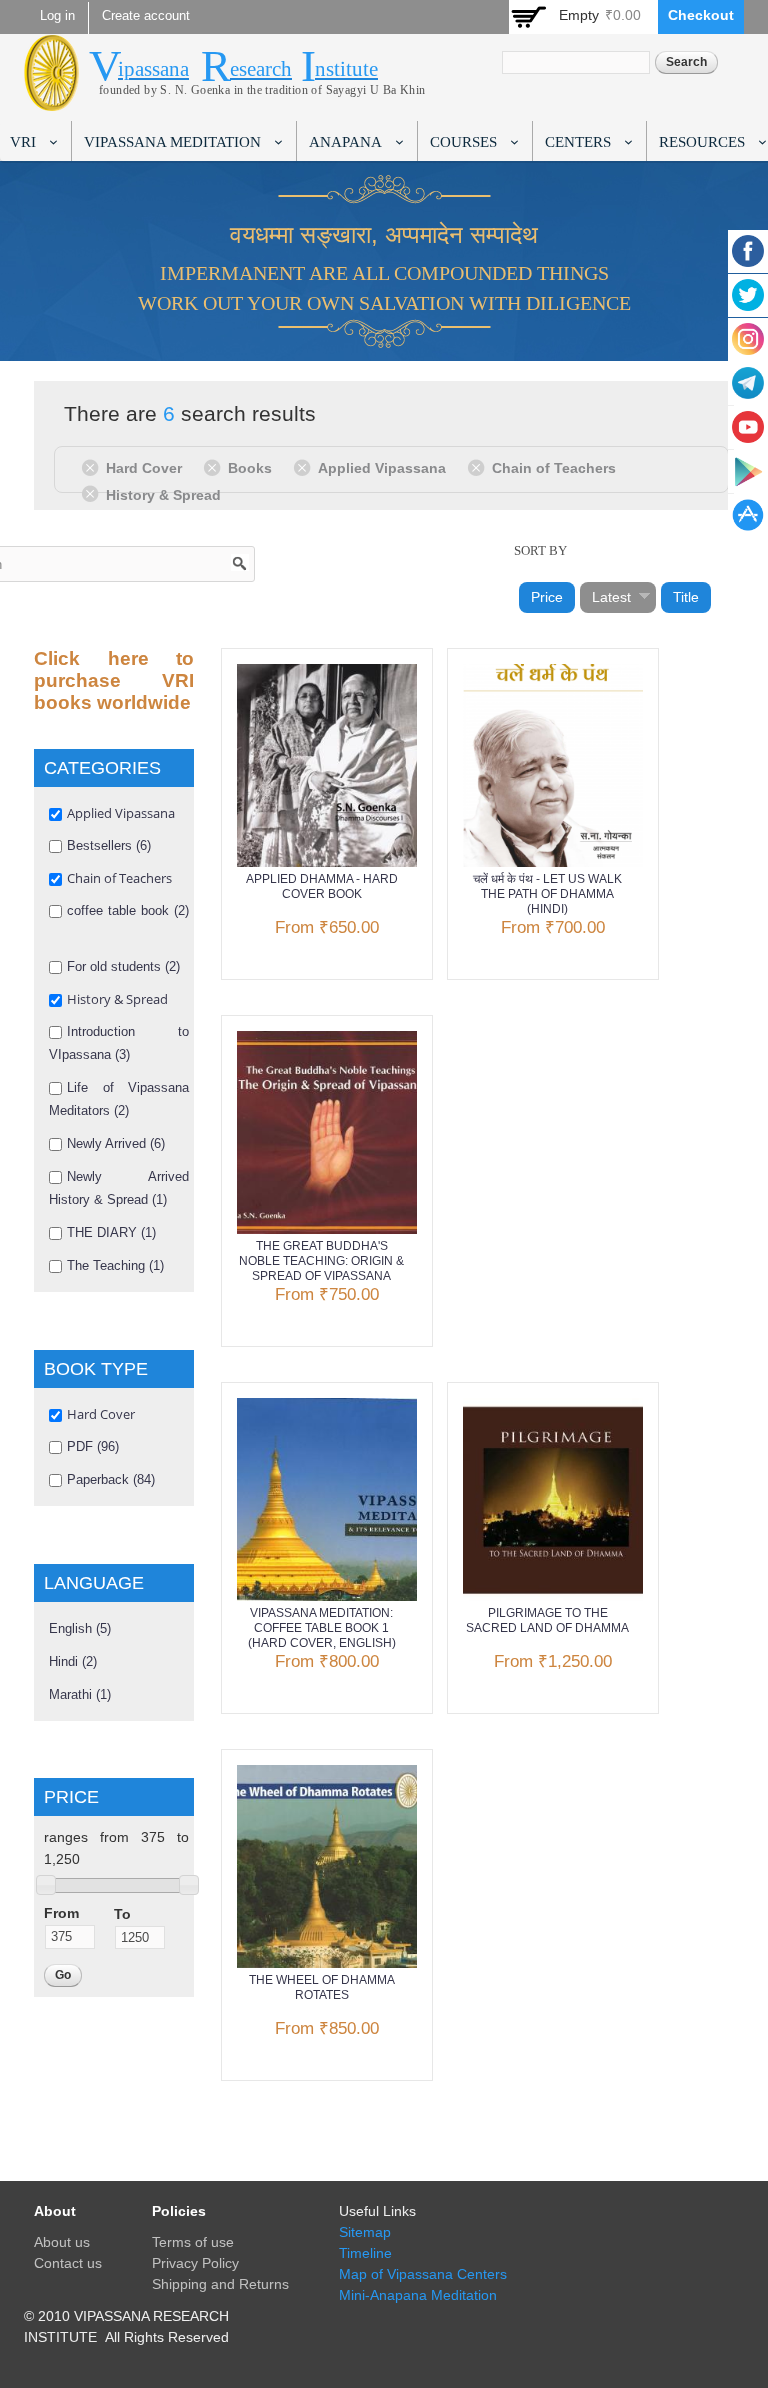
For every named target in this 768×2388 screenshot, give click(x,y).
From (61, 1913)
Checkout (701, 15)
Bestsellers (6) (109, 845)
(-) (93, 467)
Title (686, 597)
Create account (146, 16)
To (122, 1914)
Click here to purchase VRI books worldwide (114, 680)
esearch (261, 69)
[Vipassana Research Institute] (51, 99)
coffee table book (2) (128, 910)
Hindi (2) (73, 1661)
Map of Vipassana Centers (423, 2274)
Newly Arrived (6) (116, 1143)
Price (547, 597)
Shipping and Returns (220, 2284)
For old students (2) (123, 966)
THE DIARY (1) (111, 1232)
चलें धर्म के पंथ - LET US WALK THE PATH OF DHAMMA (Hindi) (547, 894)
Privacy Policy (195, 2263)
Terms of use (193, 2242)
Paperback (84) (111, 1479)
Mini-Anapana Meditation (418, 2295)
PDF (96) (93, 1446)
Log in (57, 16)
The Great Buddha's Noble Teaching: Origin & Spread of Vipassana (321, 1261)
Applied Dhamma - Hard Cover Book (322, 886)
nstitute (346, 69)
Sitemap (365, 2232)
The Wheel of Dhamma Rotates (322, 1987)
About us (62, 2242)
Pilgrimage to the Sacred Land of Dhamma (547, 1620)
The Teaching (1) (115, 1265)
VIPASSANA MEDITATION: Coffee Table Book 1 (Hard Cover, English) (322, 1628)
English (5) (80, 1628)
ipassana (153, 69)
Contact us (68, 2263)
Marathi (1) (80, 1694)
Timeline (365, 2253)
